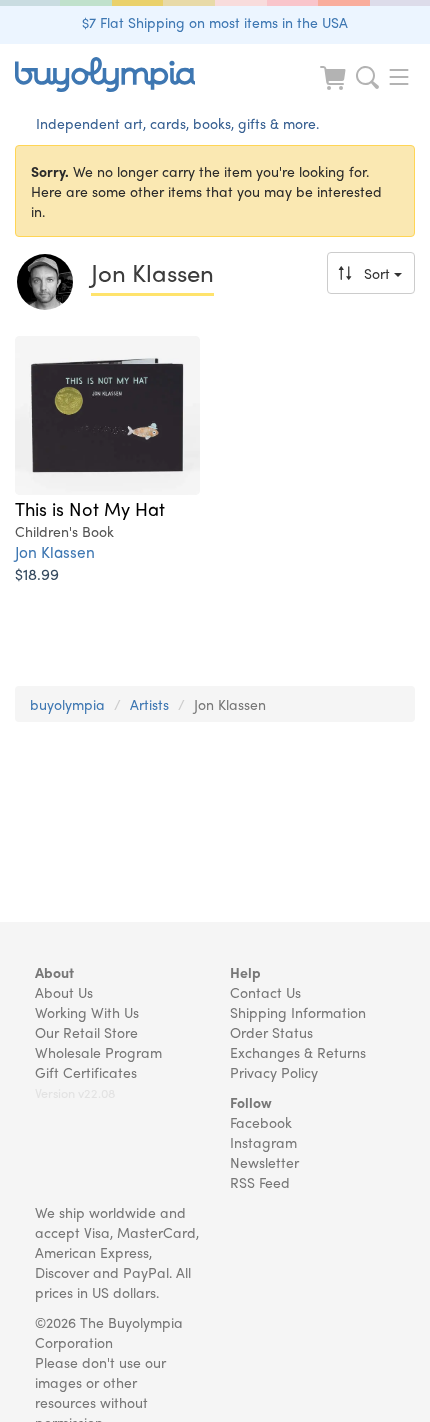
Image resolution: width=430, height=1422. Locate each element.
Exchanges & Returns (298, 1052)
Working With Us (87, 1012)
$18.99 (37, 573)
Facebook (261, 1122)
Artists (149, 704)
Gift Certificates (86, 1072)
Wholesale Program (98, 1052)
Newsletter (264, 1162)
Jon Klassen (55, 551)
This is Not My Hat (90, 508)
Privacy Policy (274, 1072)
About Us (64, 992)
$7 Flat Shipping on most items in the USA (215, 22)
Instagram (263, 1142)
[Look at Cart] (335, 90)
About (54, 972)
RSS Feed (260, 1182)
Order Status (271, 1032)
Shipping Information (298, 1012)
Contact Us (265, 992)
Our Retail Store (86, 1032)
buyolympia (67, 704)
